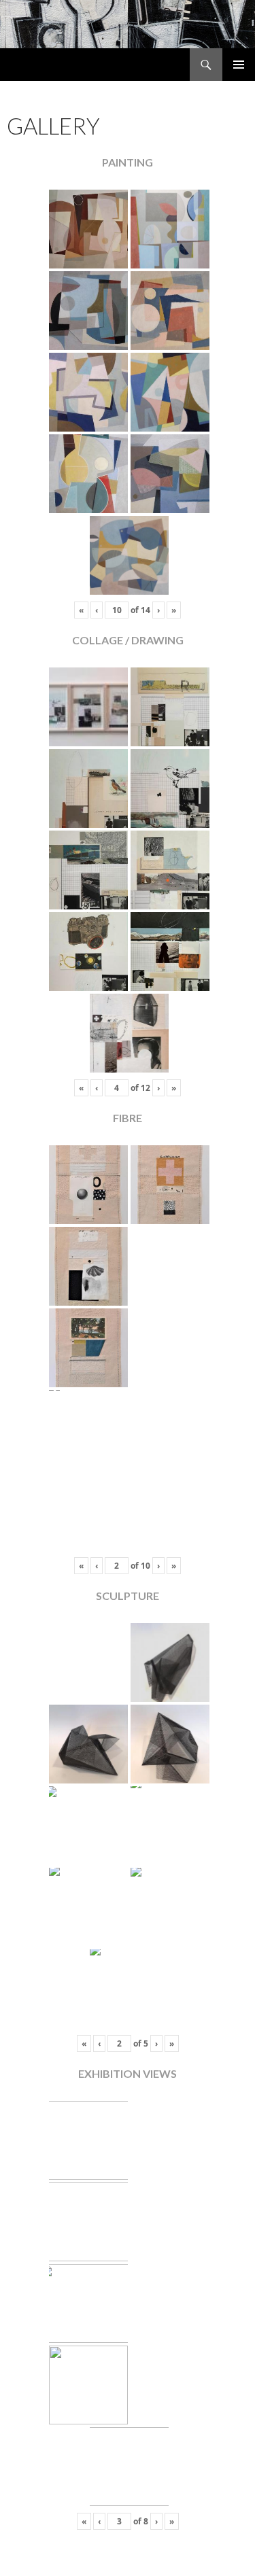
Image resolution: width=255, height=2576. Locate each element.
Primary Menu (239, 65)
